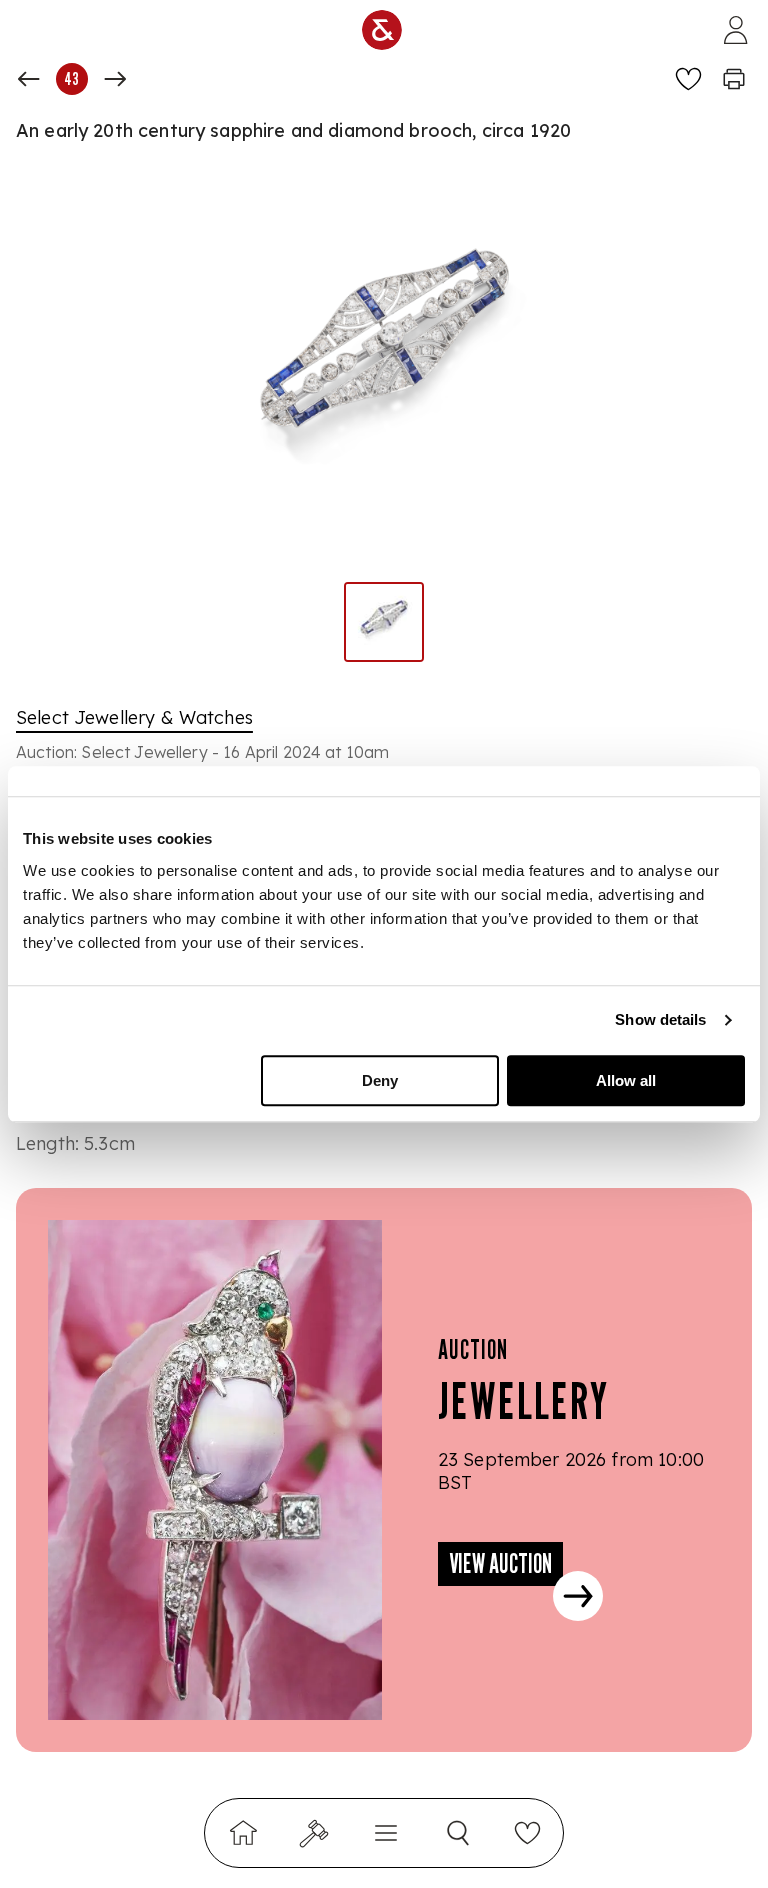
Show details (660, 1019)
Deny (380, 1080)
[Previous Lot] (29, 79)
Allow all (626, 1080)
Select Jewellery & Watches (134, 717)
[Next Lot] (115, 79)
